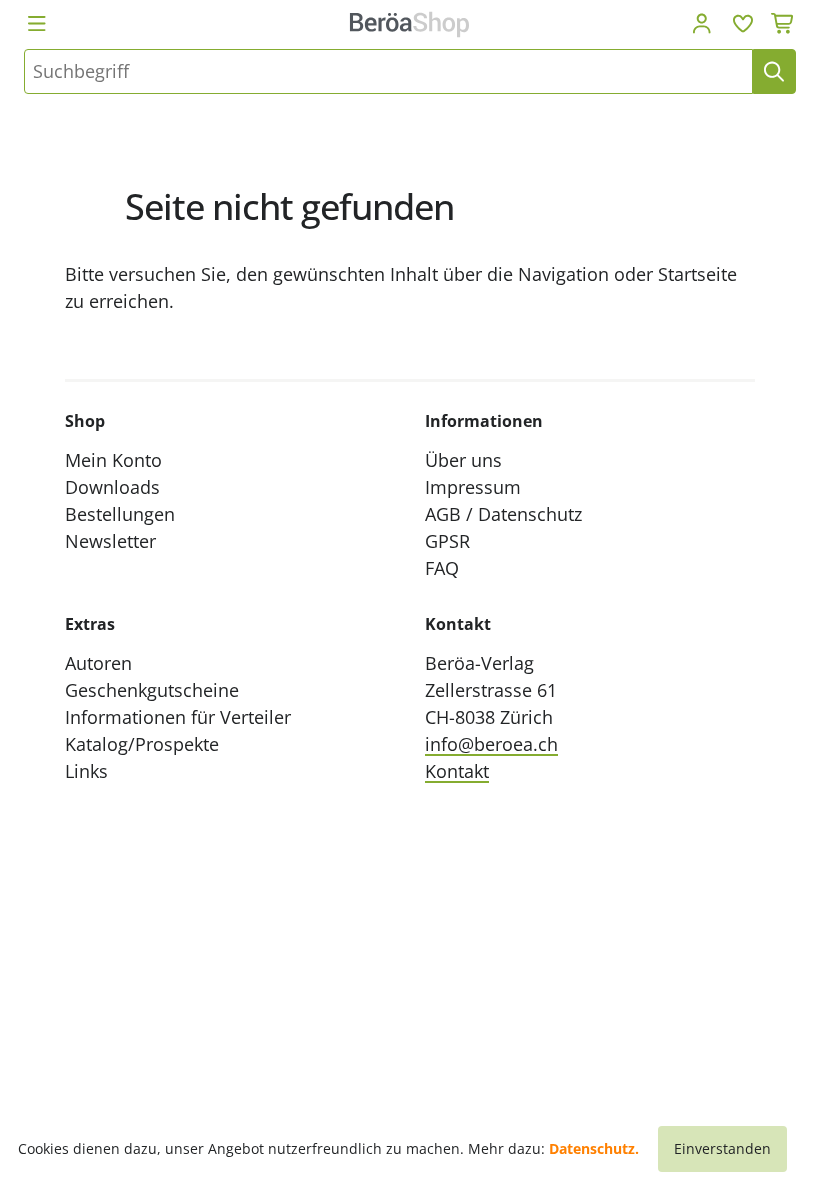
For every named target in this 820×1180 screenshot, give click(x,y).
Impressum (473, 487)
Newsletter (110, 541)
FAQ (442, 568)
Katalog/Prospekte (142, 744)
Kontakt (457, 771)
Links (86, 771)
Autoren (98, 663)
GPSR (447, 541)
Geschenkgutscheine (152, 690)
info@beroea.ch (491, 744)
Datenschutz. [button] (594, 1148)
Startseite (697, 274)
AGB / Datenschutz (503, 514)
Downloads (112, 487)
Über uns (463, 460)
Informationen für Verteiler (178, 717)
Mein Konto (113, 460)
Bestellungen (120, 514)
